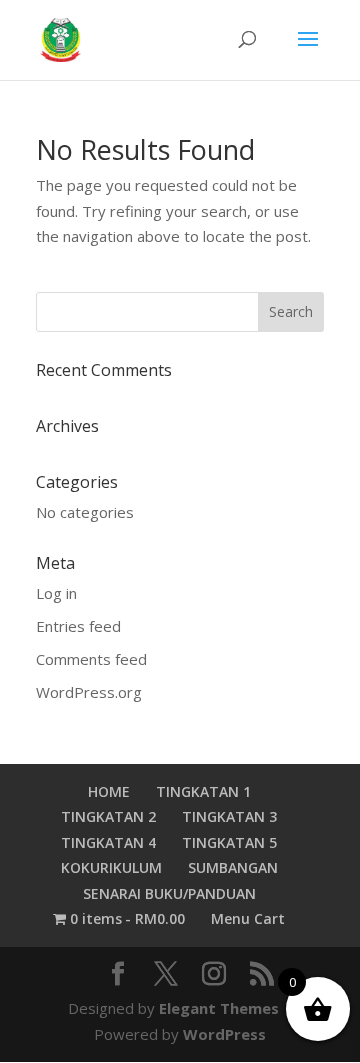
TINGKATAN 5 (229, 842)
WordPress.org (89, 692)
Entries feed (78, 626)
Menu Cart (248, 918)
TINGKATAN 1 (203, 791)
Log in (56, 593)
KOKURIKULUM (111, 867)
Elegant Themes (219, 1008)
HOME (109, 791)
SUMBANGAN (233, 867)
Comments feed (91, 659)
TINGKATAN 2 (108, 816)
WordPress (224, 1034)
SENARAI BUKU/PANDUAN (169, 893)
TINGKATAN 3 (229, 816)
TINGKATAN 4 (108, 842)
